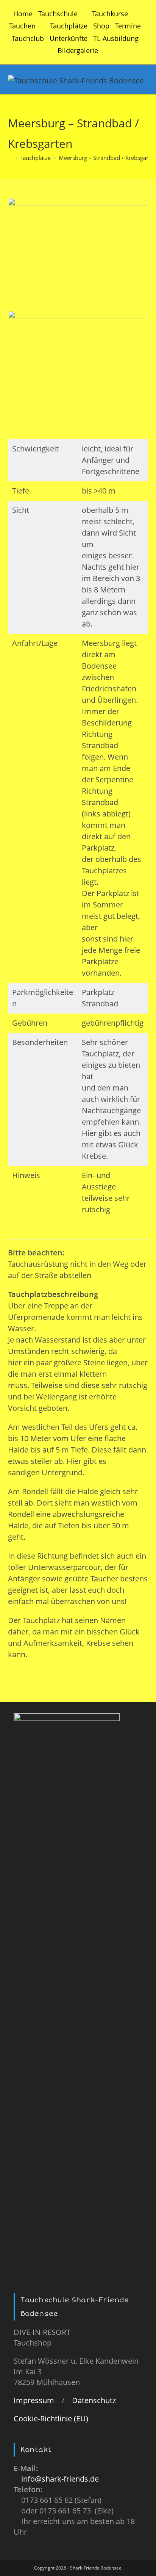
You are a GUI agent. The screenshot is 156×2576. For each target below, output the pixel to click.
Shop (101, 26)
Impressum (34, 2400)
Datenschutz (94, 2400)
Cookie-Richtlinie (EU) (51, 2419)
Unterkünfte (69, 38)
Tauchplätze (69, 26)
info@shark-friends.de (60, 2479)
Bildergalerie (78, 50)
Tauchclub (28, 38)
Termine (128, 26)
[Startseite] (10, 158)
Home (23, 14)
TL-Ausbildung (116, 38)
